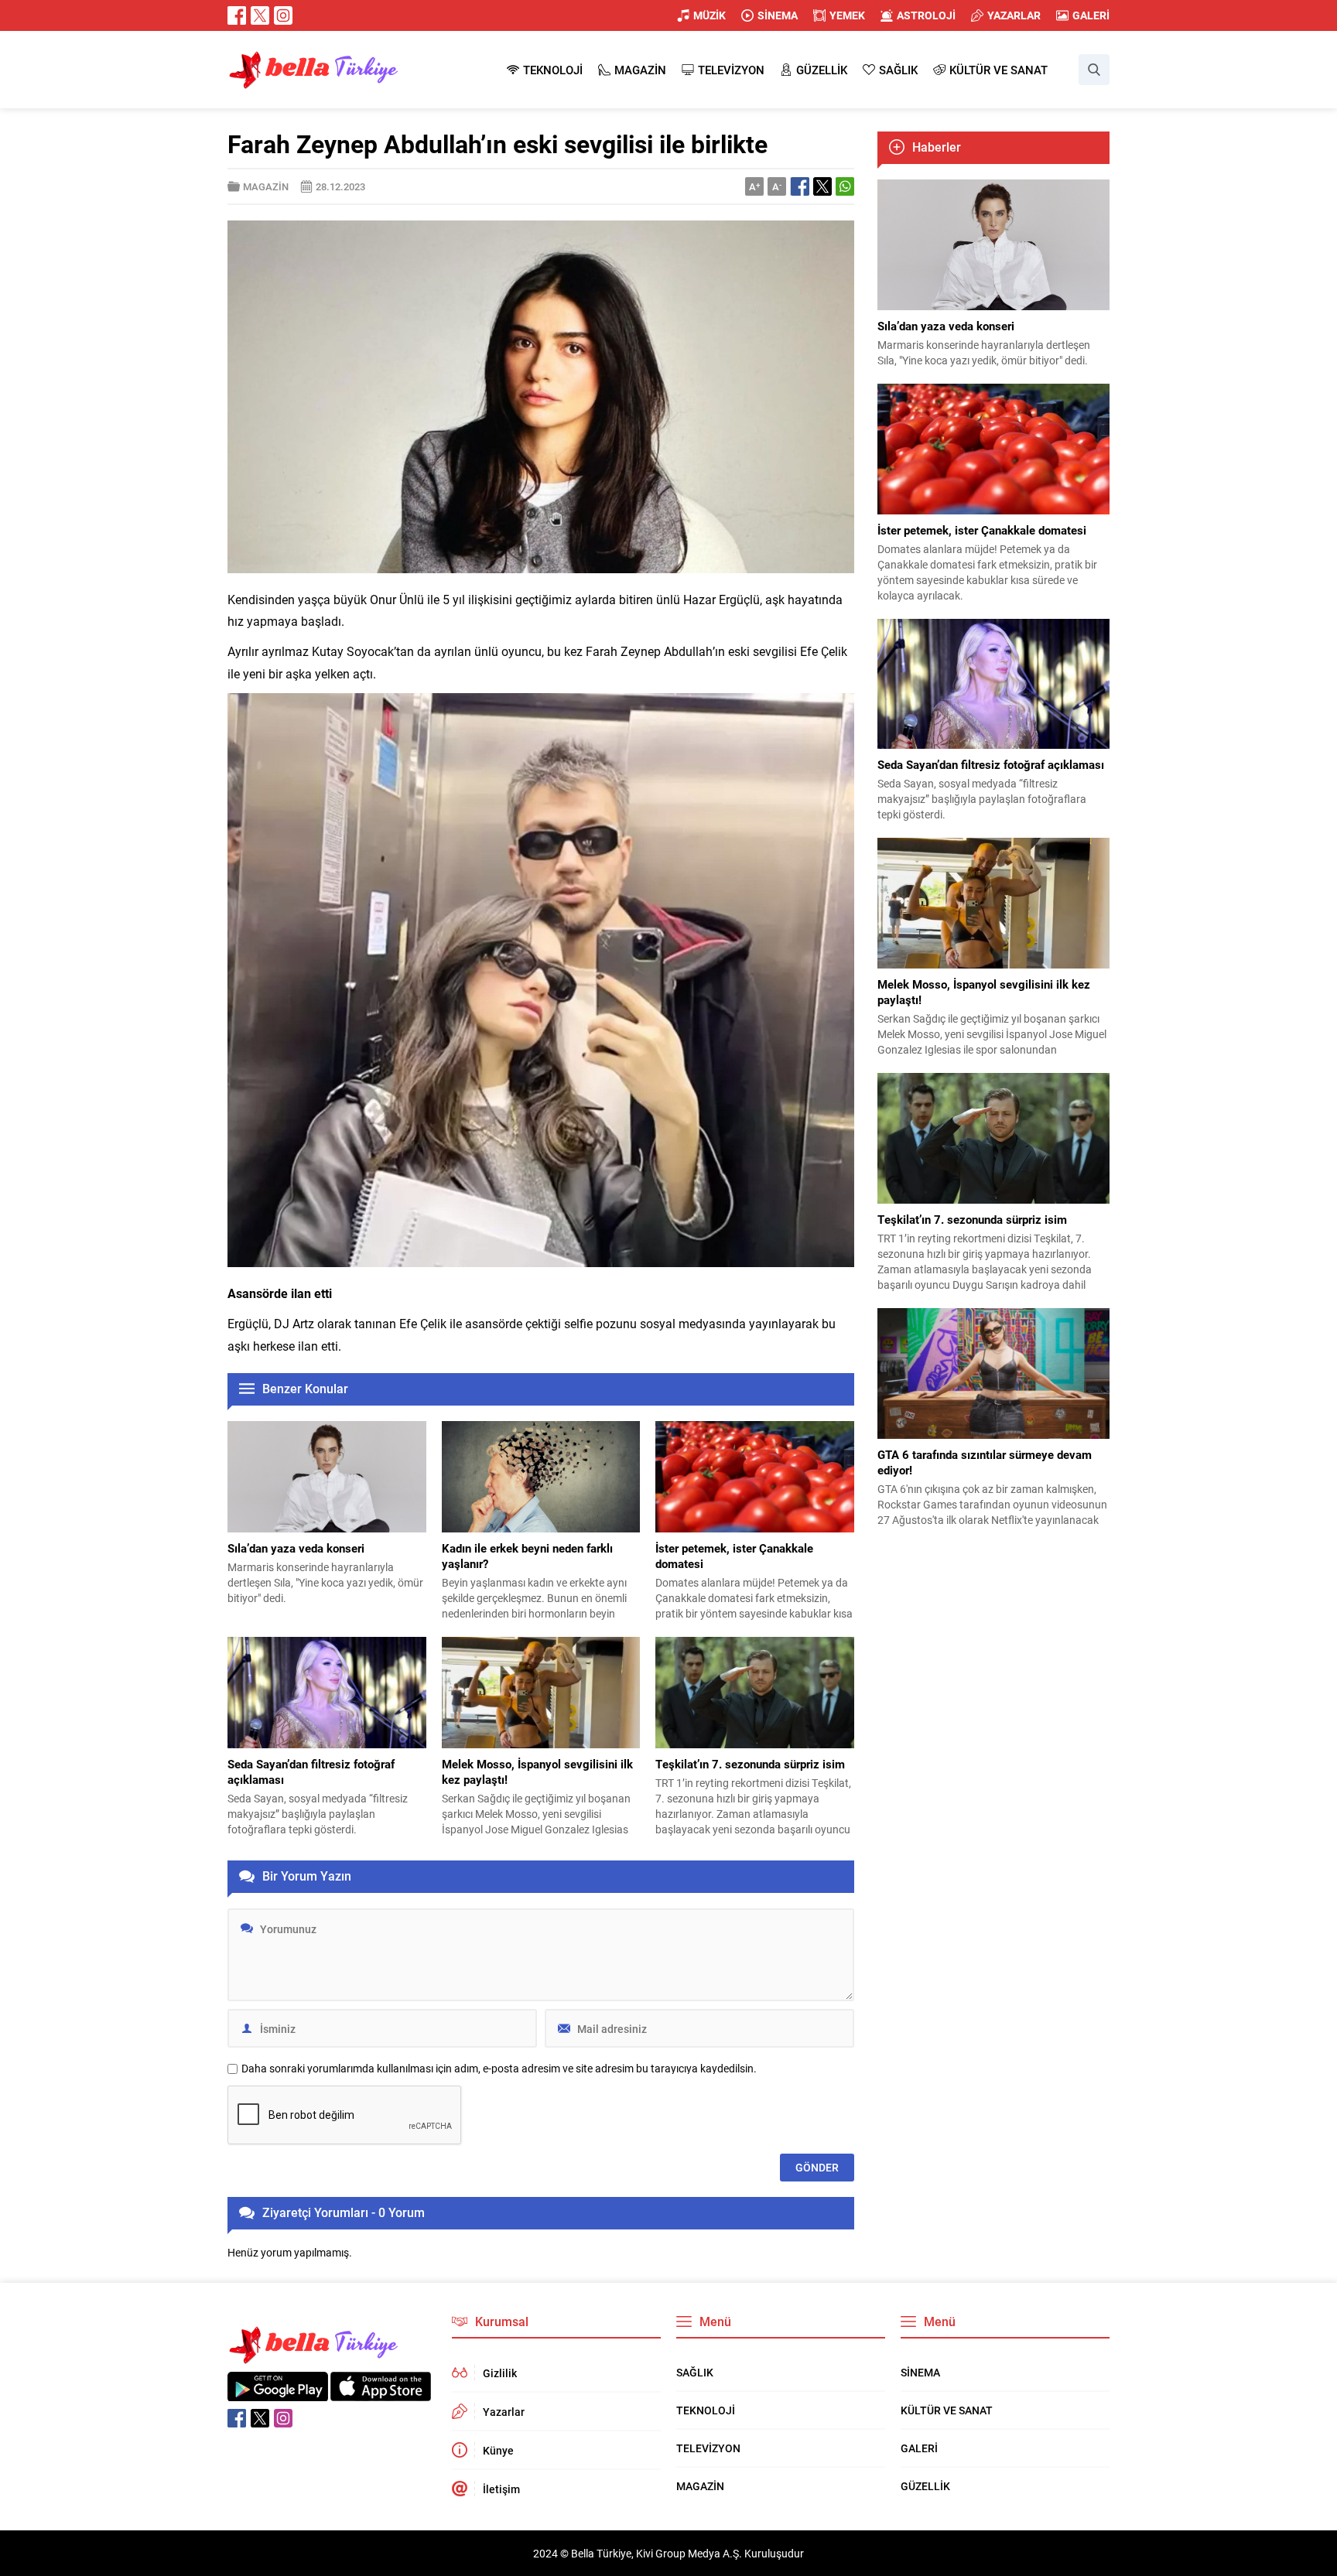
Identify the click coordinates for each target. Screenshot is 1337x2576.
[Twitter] (260, 15)
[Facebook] (237, 15)
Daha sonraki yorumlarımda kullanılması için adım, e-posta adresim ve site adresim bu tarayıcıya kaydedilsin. (499, 2069)
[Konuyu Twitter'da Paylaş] (822, 186)
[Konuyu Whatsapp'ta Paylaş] (845, 186)
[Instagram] (283, 15)
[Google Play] (278, 2393)
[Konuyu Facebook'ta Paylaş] (800, 186)
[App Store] (381, 2393)
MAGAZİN (266, 186)
